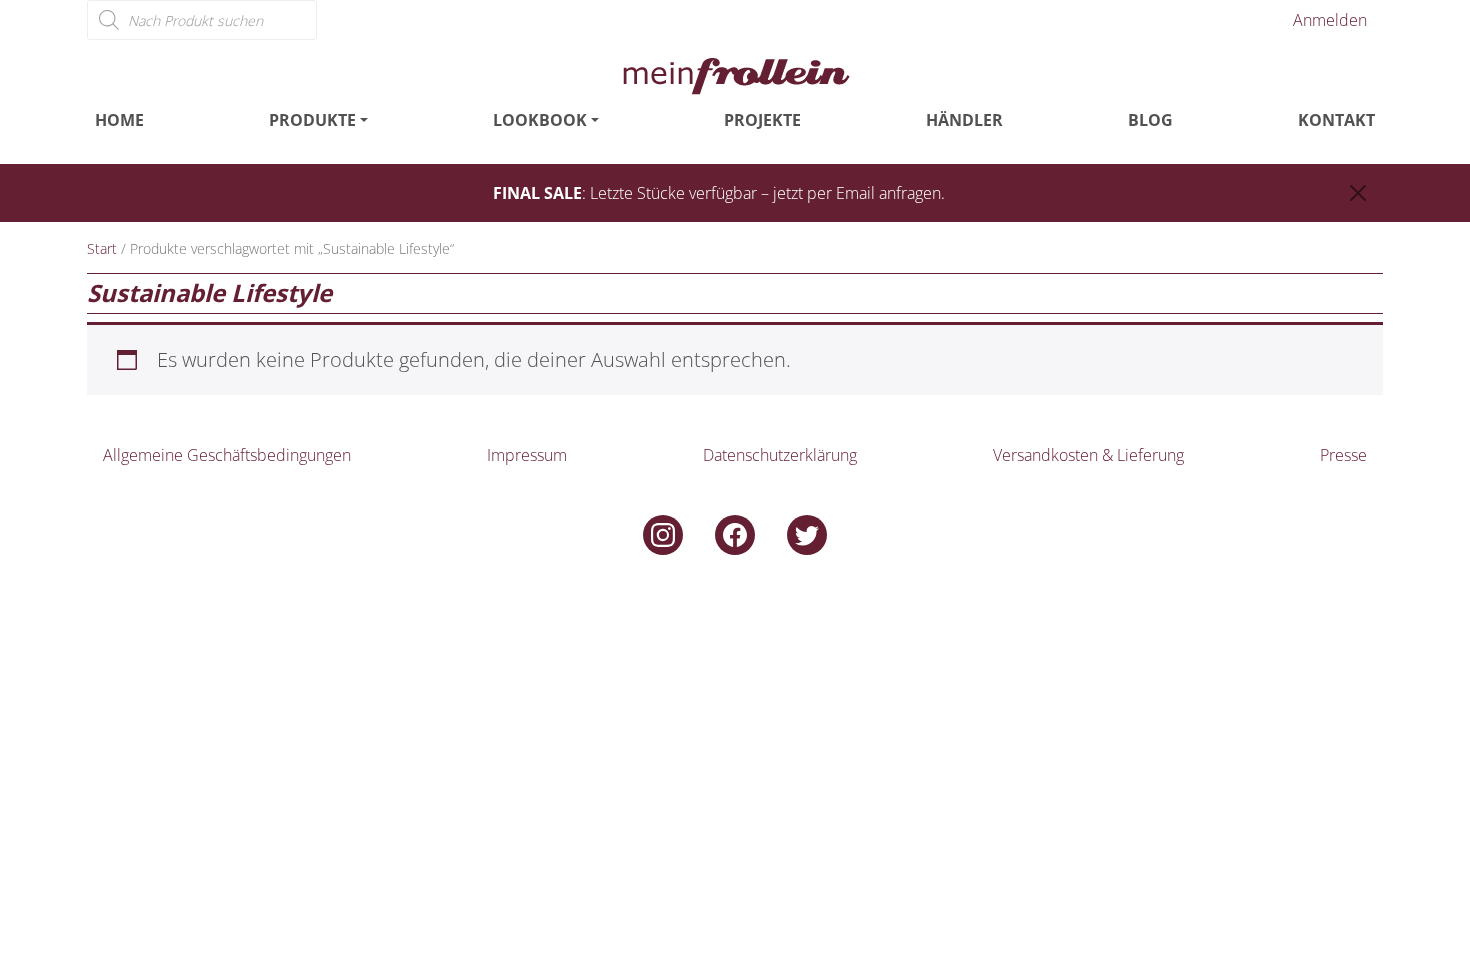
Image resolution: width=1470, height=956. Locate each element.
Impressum (527, 455)
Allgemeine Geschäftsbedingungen (227, 455)
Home (119, 120)
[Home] (735, 74)
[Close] (1358, 193)
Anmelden (1330, 20)
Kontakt (1336, 120)
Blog (1150, 120)
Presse (1343, 455)
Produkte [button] (312, 120)
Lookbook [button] (540, 120)
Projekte (762, 120)
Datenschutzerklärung (780, 455)
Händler (964, 120)
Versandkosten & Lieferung (1088, 455)
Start (102, 248)
